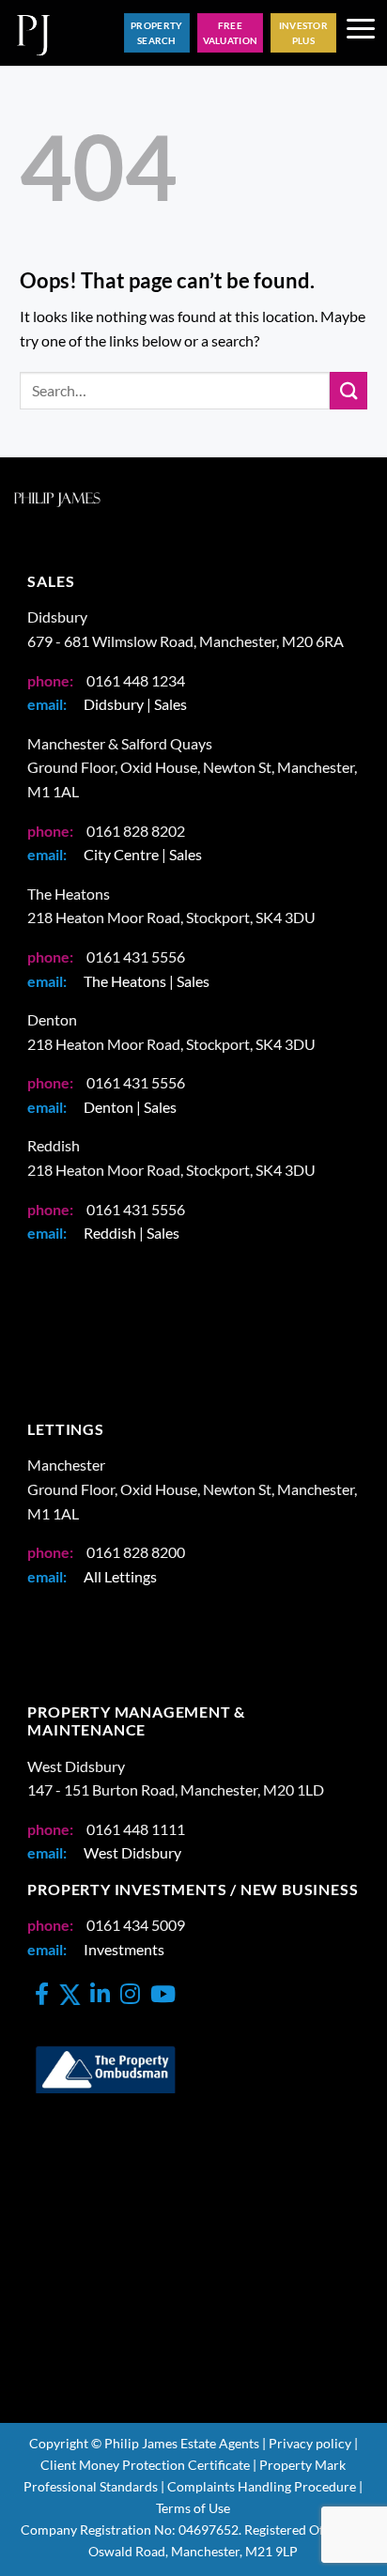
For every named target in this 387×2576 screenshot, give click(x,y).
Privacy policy (310, 2443)
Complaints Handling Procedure (262, 2486)
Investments (124, 1949)
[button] (361, 33)
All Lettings (120, 1576)
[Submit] (348, 390)
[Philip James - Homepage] (33, 33)
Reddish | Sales (132, 1233)
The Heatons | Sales (147, 981)
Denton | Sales (130, 1107)
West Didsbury (132, 1852)
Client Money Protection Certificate (145, 2465)
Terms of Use (193, 2508)
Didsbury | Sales (135, 704)
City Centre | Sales (143, 854)
